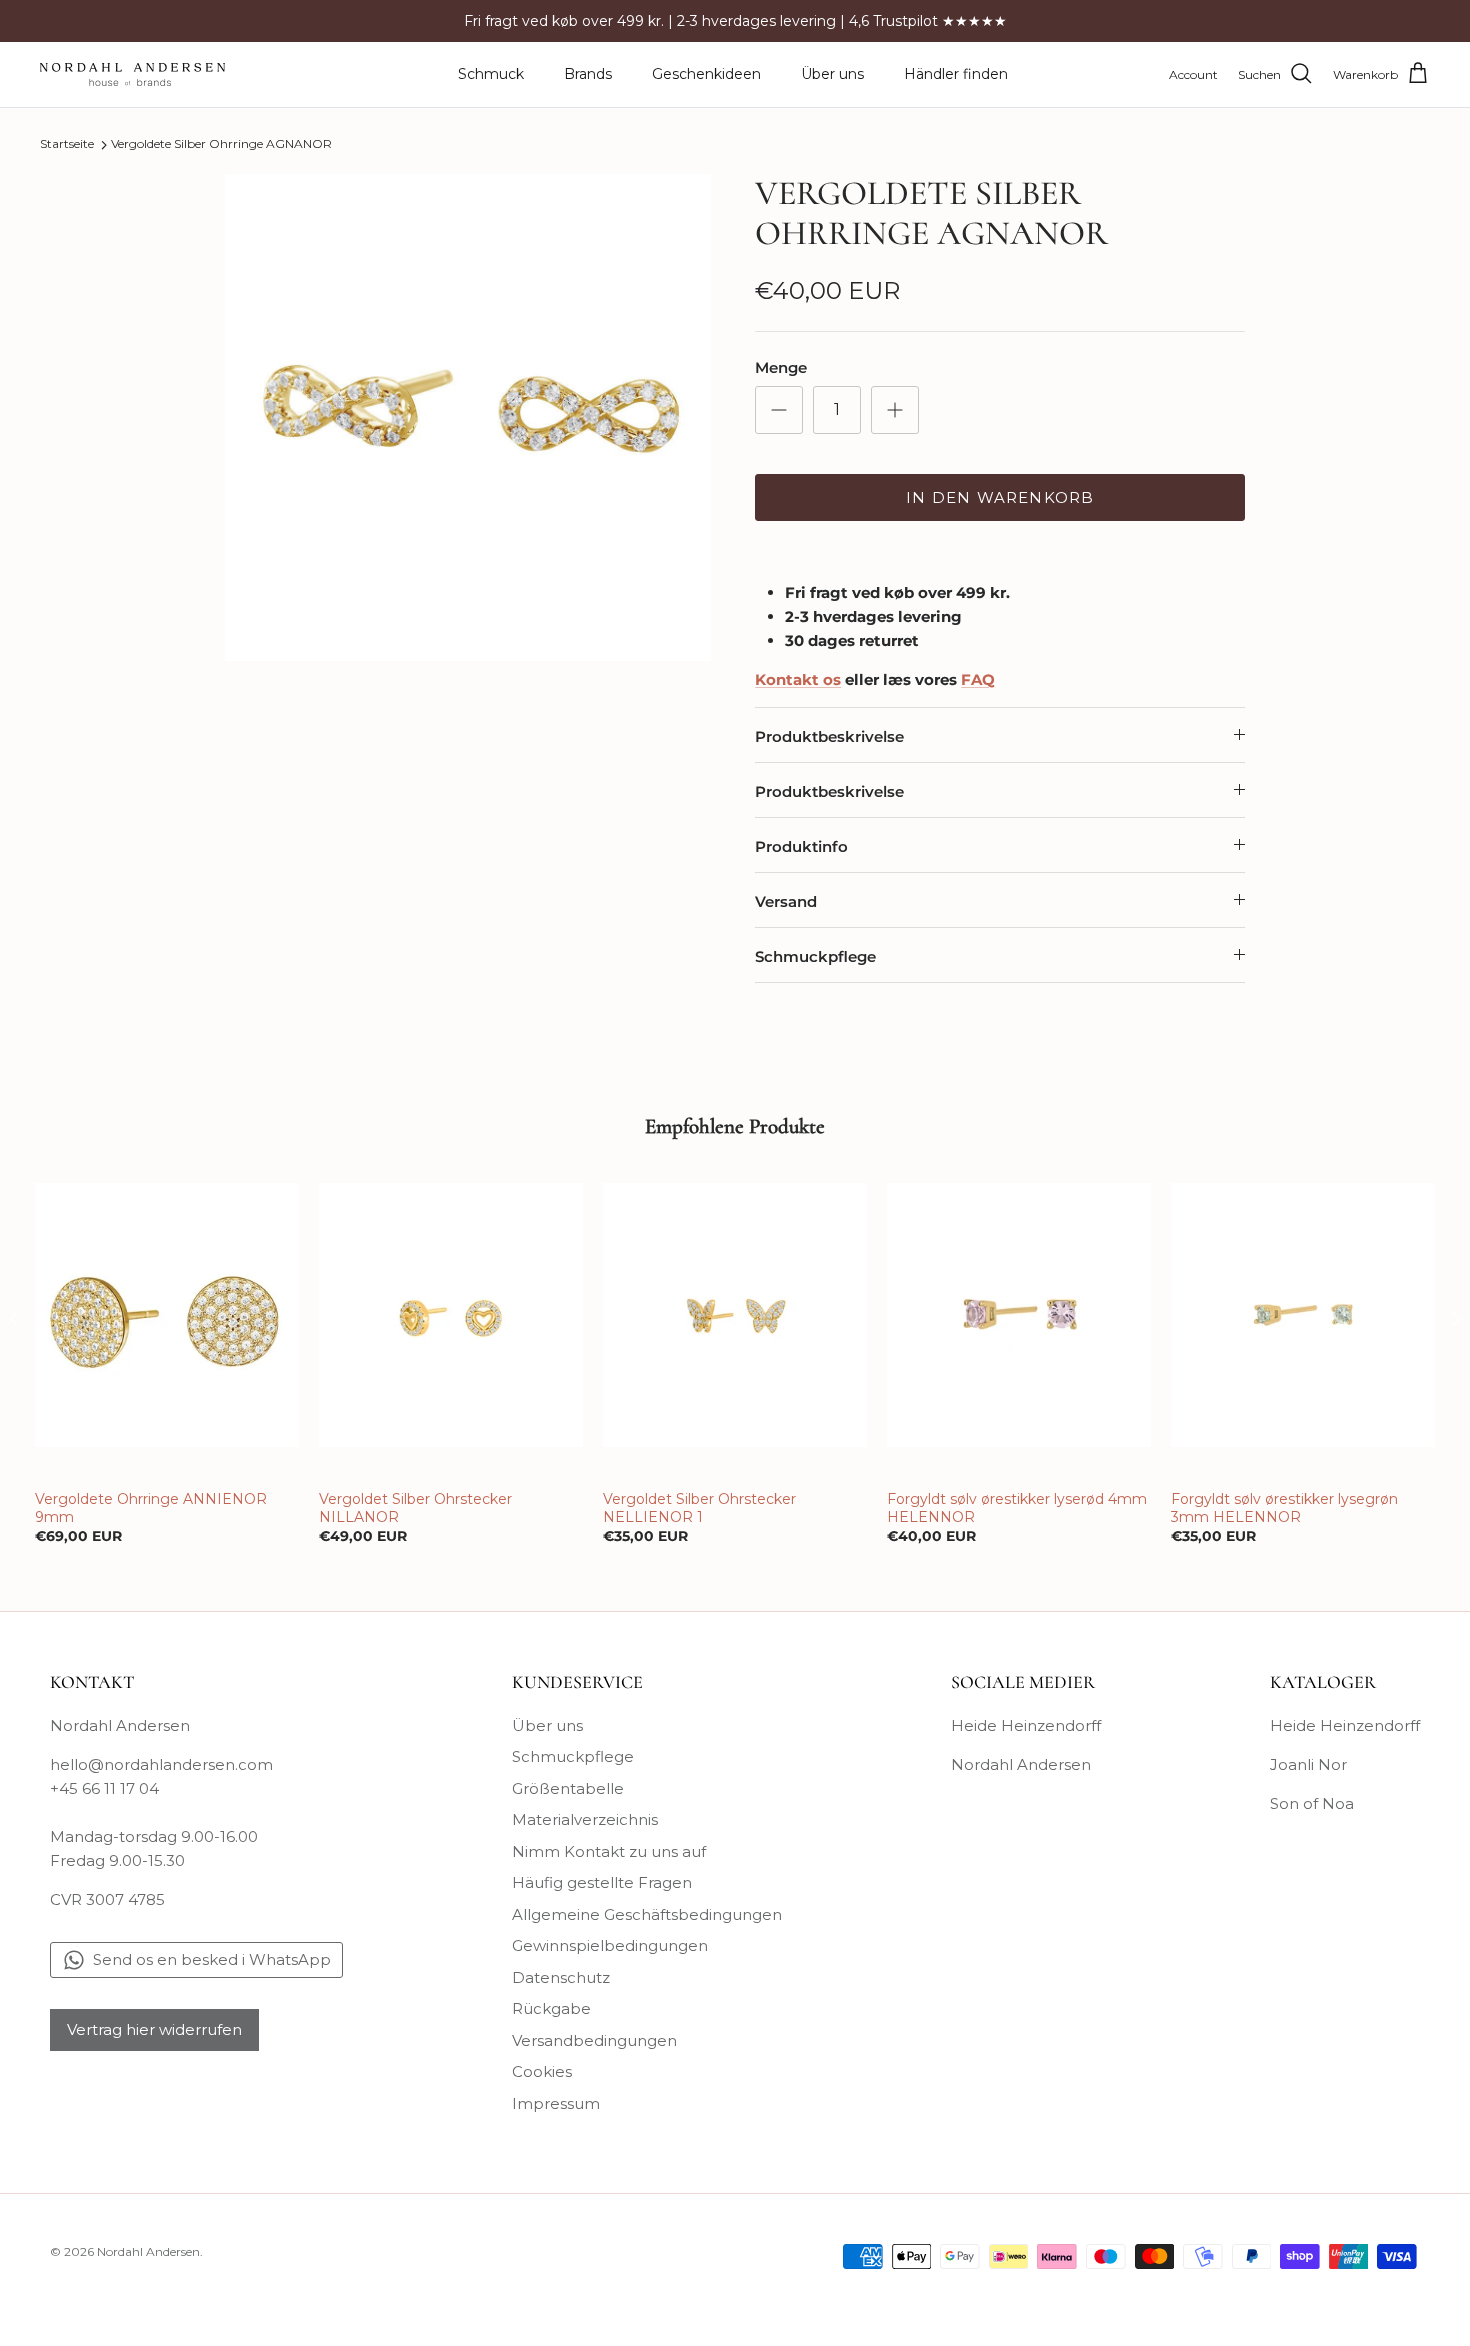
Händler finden (956, 74)
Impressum (556, 2103)
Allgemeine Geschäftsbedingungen (647, 1914)
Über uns (832, 74)
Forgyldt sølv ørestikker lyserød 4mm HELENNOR (1017, 1508)
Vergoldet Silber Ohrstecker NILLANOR (415, 1508)
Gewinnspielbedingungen (610, 1945)
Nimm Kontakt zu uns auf (609, 1851)
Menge (781, 367)
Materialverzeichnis (585, 1819)
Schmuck (491, 74)
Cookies (542, 2071)
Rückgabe (551, 2008)
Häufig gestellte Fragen (602, 1882)
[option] (468, 417)
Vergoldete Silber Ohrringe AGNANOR (221, 144)
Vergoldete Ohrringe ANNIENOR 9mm (151, 1508)
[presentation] (14, 1318)
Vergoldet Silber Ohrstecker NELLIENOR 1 (699, 1508)
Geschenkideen (706, 74)
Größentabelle (568, 1788)
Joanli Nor (1308, 1764)
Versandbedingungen (594, 2040)
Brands (588, 74)
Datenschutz (561, 1977)
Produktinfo (801, 846)
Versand (786, 901)
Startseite (67, 144)
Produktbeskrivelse (829, 736)
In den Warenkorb (1000, 497)
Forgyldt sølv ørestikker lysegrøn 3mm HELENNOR (1284, 1508)
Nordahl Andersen (1021, 1764)
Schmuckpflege (815, 956)
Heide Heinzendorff (1026, 1725)
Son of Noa (1312, 1803)
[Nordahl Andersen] (132, 74)
